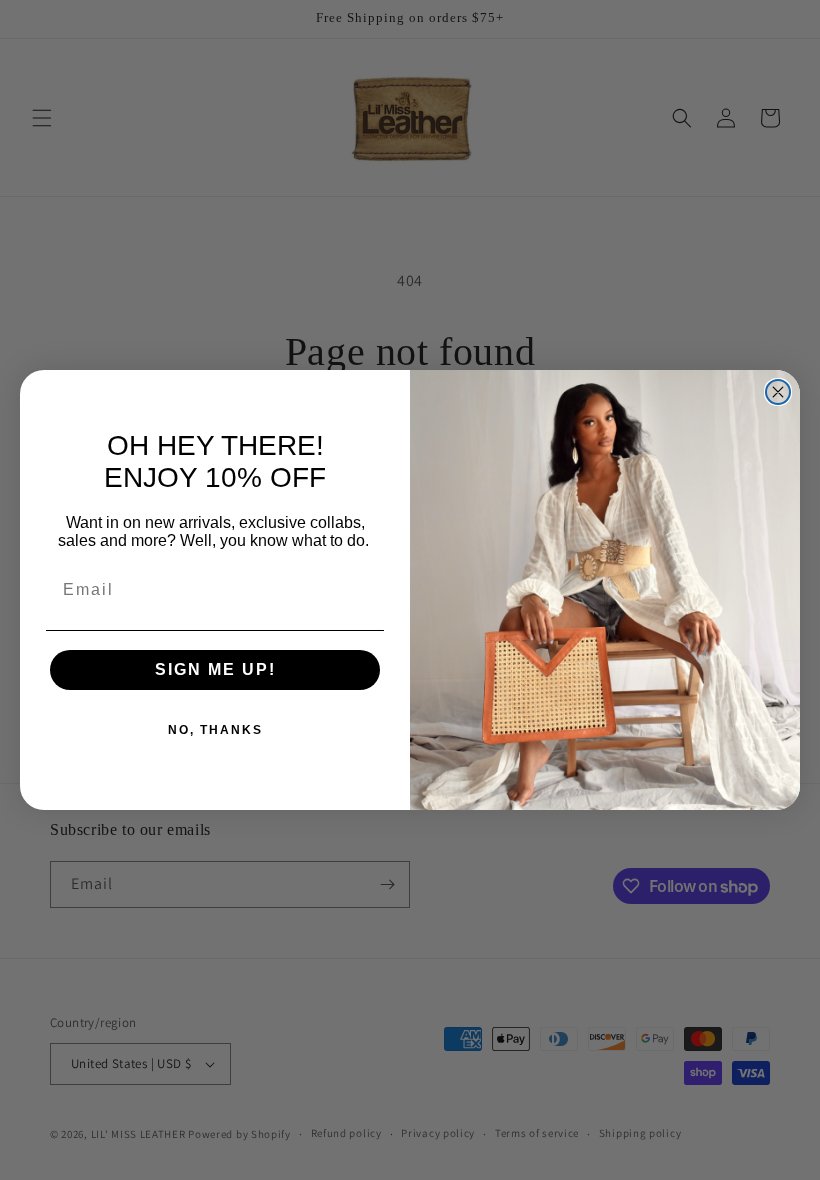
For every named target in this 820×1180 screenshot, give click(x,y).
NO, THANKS (215, 730)
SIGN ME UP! (215, 669)
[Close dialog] (778, 392)
